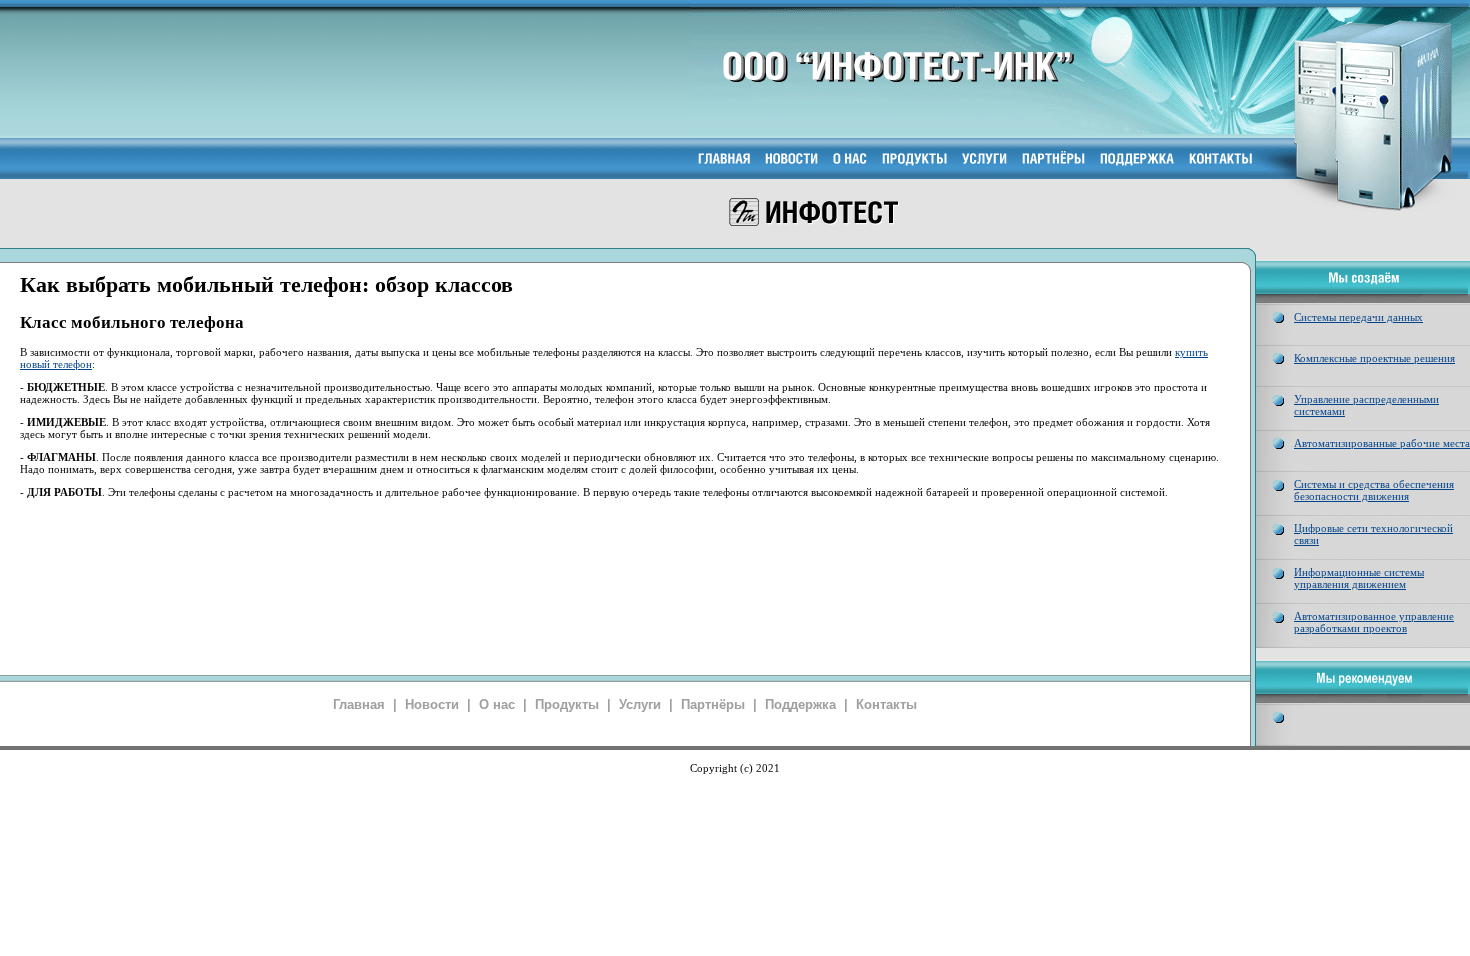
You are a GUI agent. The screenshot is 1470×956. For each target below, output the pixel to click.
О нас (497, 704)
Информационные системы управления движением (1359, 578)
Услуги (640, 704)
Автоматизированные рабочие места (1382, 443)
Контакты (886, 704)
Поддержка (800, 704)
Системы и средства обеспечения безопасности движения (1374, 490)
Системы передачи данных (1358, 317)
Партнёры (713, 704)
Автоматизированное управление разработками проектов (1374, 622)
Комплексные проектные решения (1374, 358)
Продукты (567, 704)
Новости (432, 704)
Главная (359, 704)
